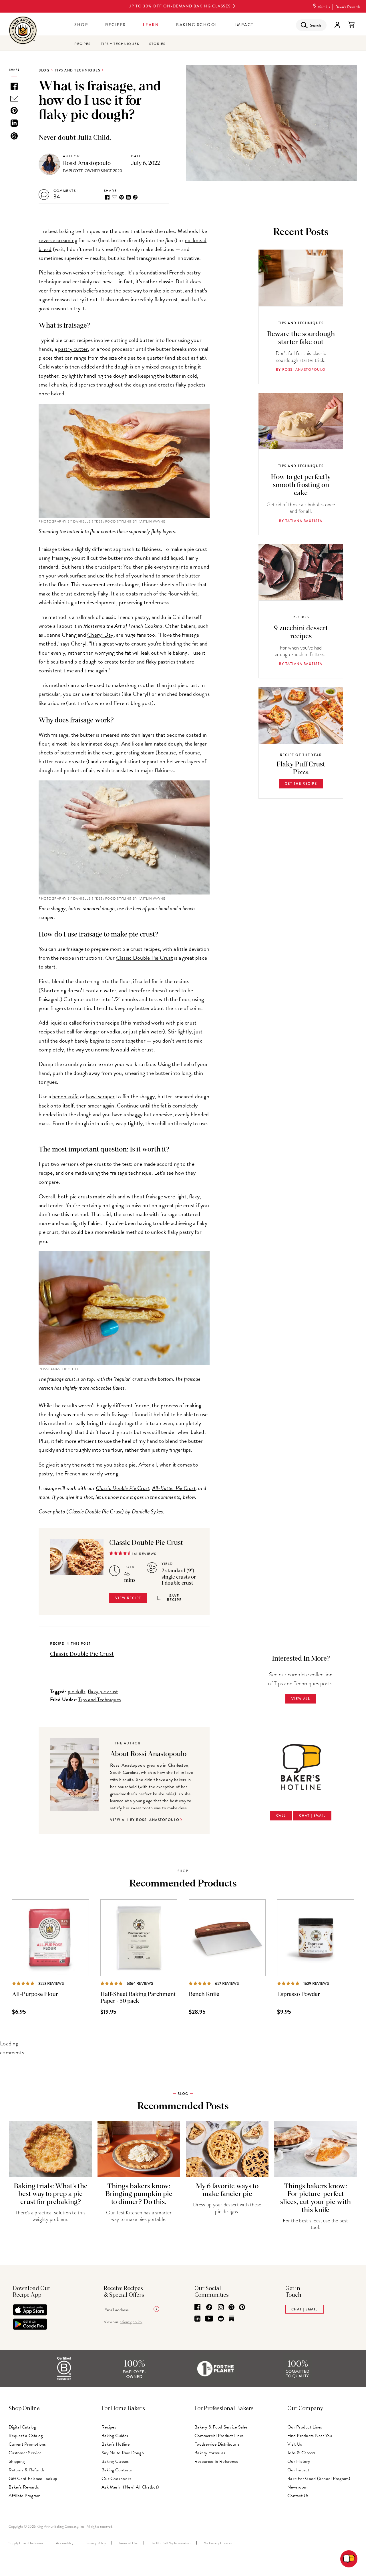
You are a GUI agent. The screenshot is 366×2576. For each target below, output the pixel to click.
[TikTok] (209, 2308)
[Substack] (231, 2319)
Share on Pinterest (122, 197)
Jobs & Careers (302, 2453)
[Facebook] (197, 2308)
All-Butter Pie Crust (174, 1488)
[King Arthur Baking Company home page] (23, 31)
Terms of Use (128, 2543)
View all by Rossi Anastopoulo (145, 1820)
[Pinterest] (242, 2308)
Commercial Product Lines (219, 2436)
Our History (299, 2461)
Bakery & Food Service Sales (221, 2427)
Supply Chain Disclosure (26, 2543)
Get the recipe (301, 784)
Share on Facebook (107, 197)
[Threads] (231, 2308)
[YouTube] (209, 2319)
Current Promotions (27, 2444)
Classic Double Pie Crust (145, 958)
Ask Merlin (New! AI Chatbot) (130, 2487)
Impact (245, 25)
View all (301, 1699)
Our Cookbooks (116, 2479)
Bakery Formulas (210, 2453)
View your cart (351, 25)
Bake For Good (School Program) (319, 2479)
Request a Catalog (26, 2436)
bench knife (66, 1096)
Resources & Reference (216, 2461)
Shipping (17, 2461)
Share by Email (114, 197)
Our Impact (298, 2470)
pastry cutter (73, 349)
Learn (151, 25)
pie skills (77, 1691)
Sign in (337, 25)
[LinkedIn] (197, 2319)
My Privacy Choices (218, 2543)
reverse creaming (58, 240)
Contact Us (298, 2496)
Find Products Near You (310, 2436)
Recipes (116, 25)
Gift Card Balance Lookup (33, 2479)
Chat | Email (312, 1816)
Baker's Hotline (116, 2444)
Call (281, 1816)
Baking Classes (115, 2461)
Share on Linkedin (128, 197)
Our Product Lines (305, 2427)
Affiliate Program (24, 2496)
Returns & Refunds (27, 2470)
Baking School (197, 25)
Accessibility (65, 2543)
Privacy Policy (96, 2543)
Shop (81, 25)
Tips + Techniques (120, 44)
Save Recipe (174, 1598)
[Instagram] (221, 2308)
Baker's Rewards (348, 7)
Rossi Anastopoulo (87, 163)
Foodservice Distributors (217, 2444)
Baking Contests (117, 2470)
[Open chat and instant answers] (349, 2559)
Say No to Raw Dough (123, 2453)
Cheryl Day (100, 635)
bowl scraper (100, 1096)
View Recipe (128, 1598)
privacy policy (131, 2322)
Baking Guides (115, 2436)
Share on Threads (135, 197)
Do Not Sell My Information (171, 2543)
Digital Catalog (22, 2427)
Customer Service (25, 2453)
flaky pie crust (103, 1691)
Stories (157, 44)
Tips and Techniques (78, 70)
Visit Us (324, 7)
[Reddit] (221, 2319)
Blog (44, 70)
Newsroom (297, 2487)
